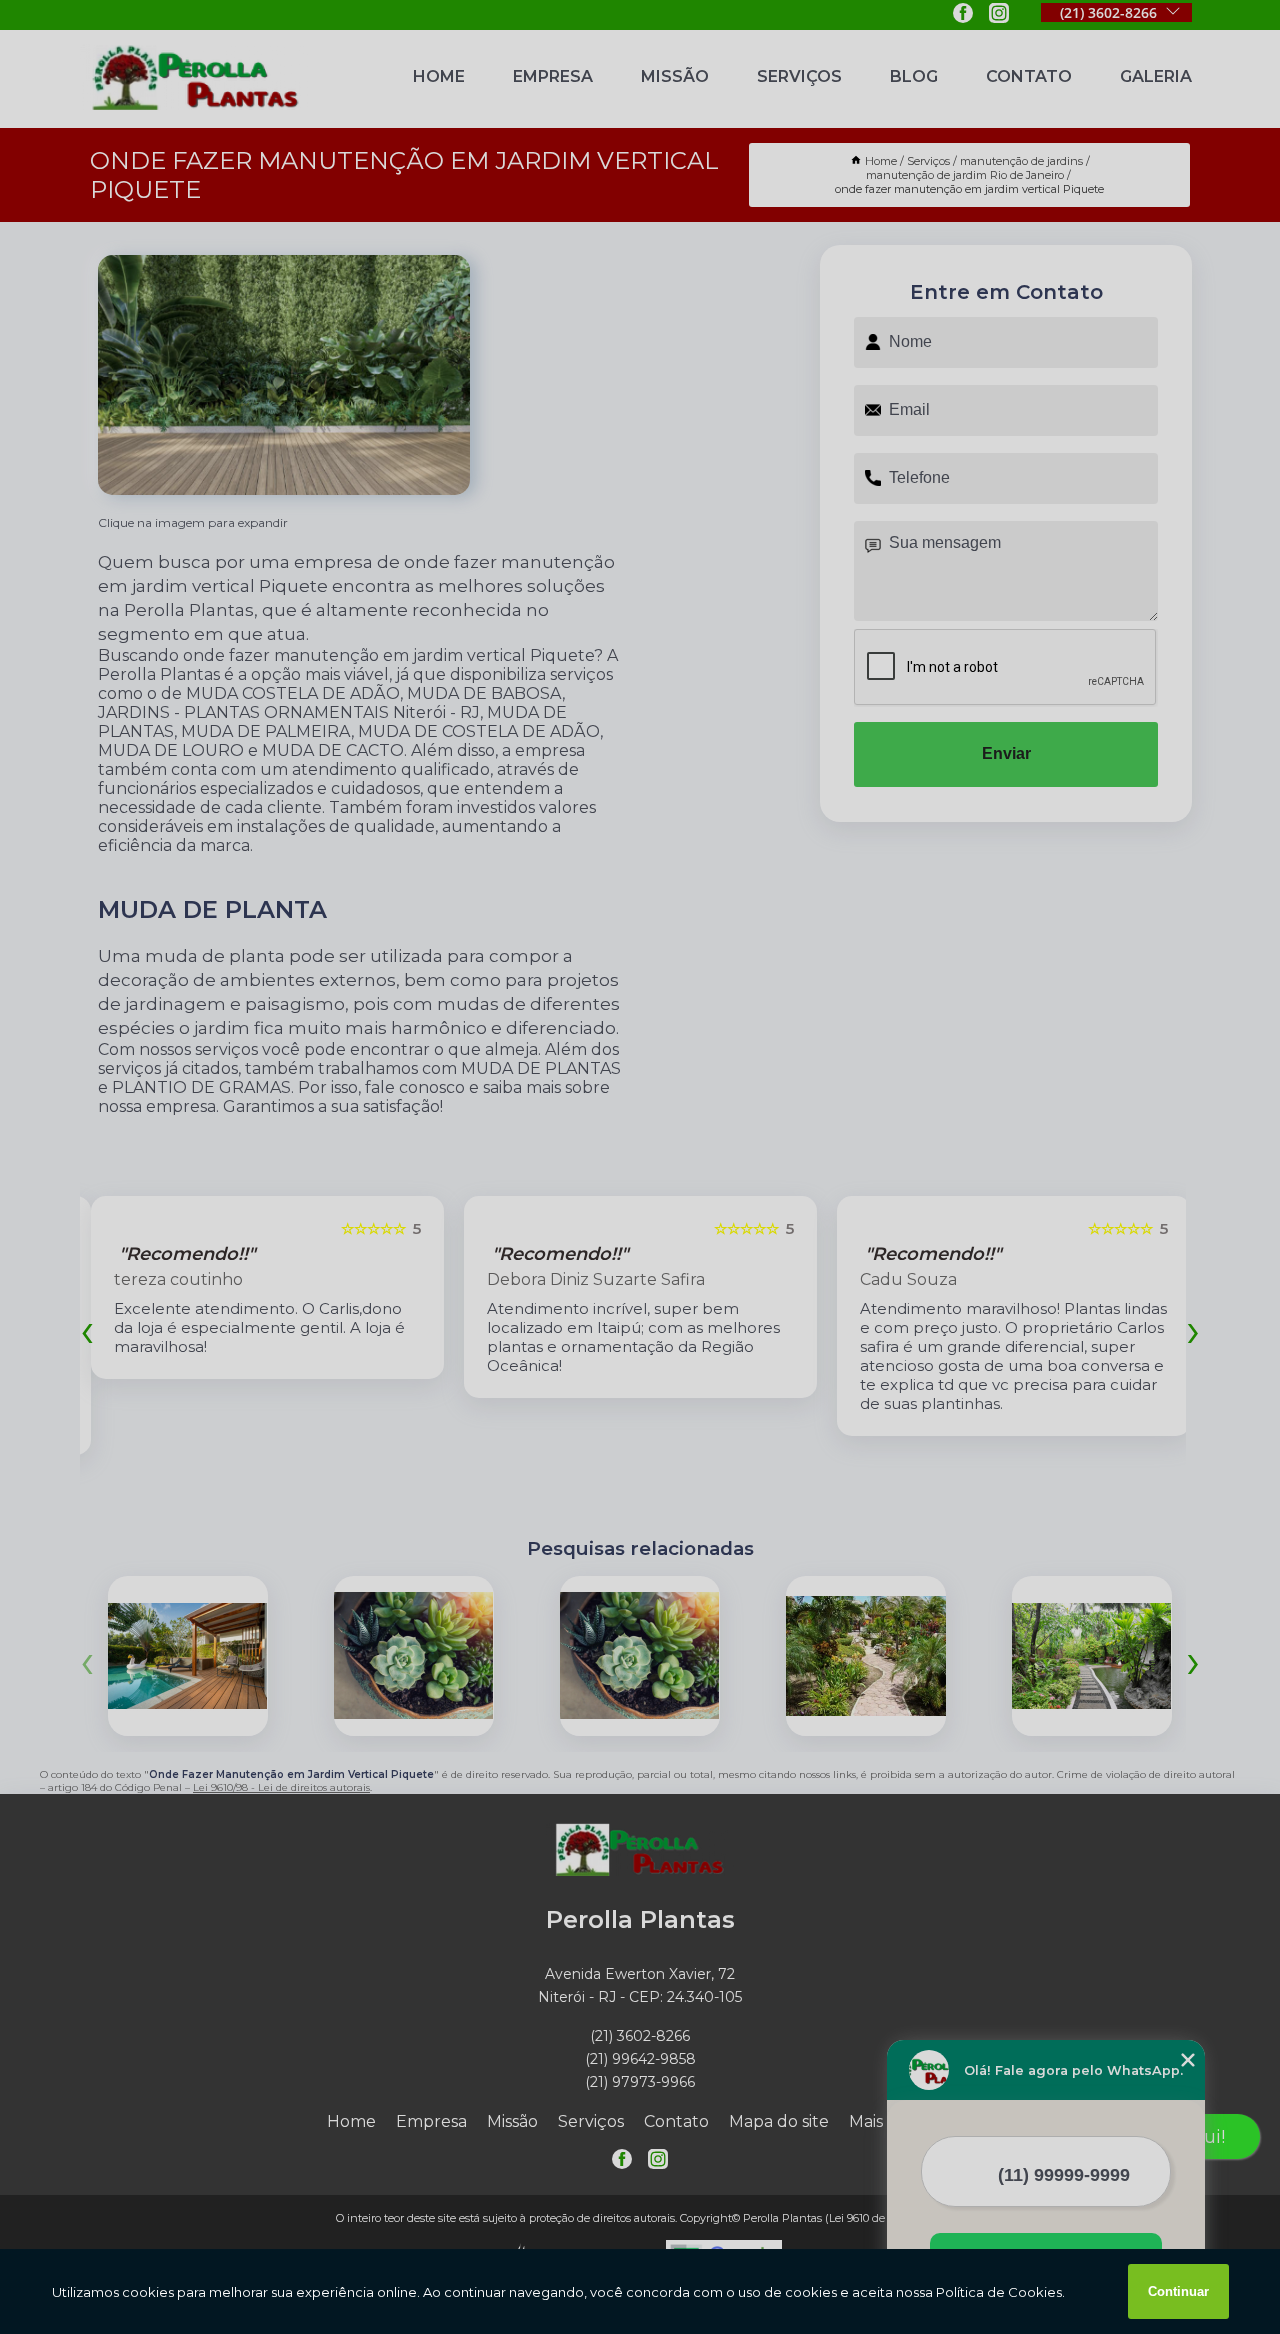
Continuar (1178, 2291)
